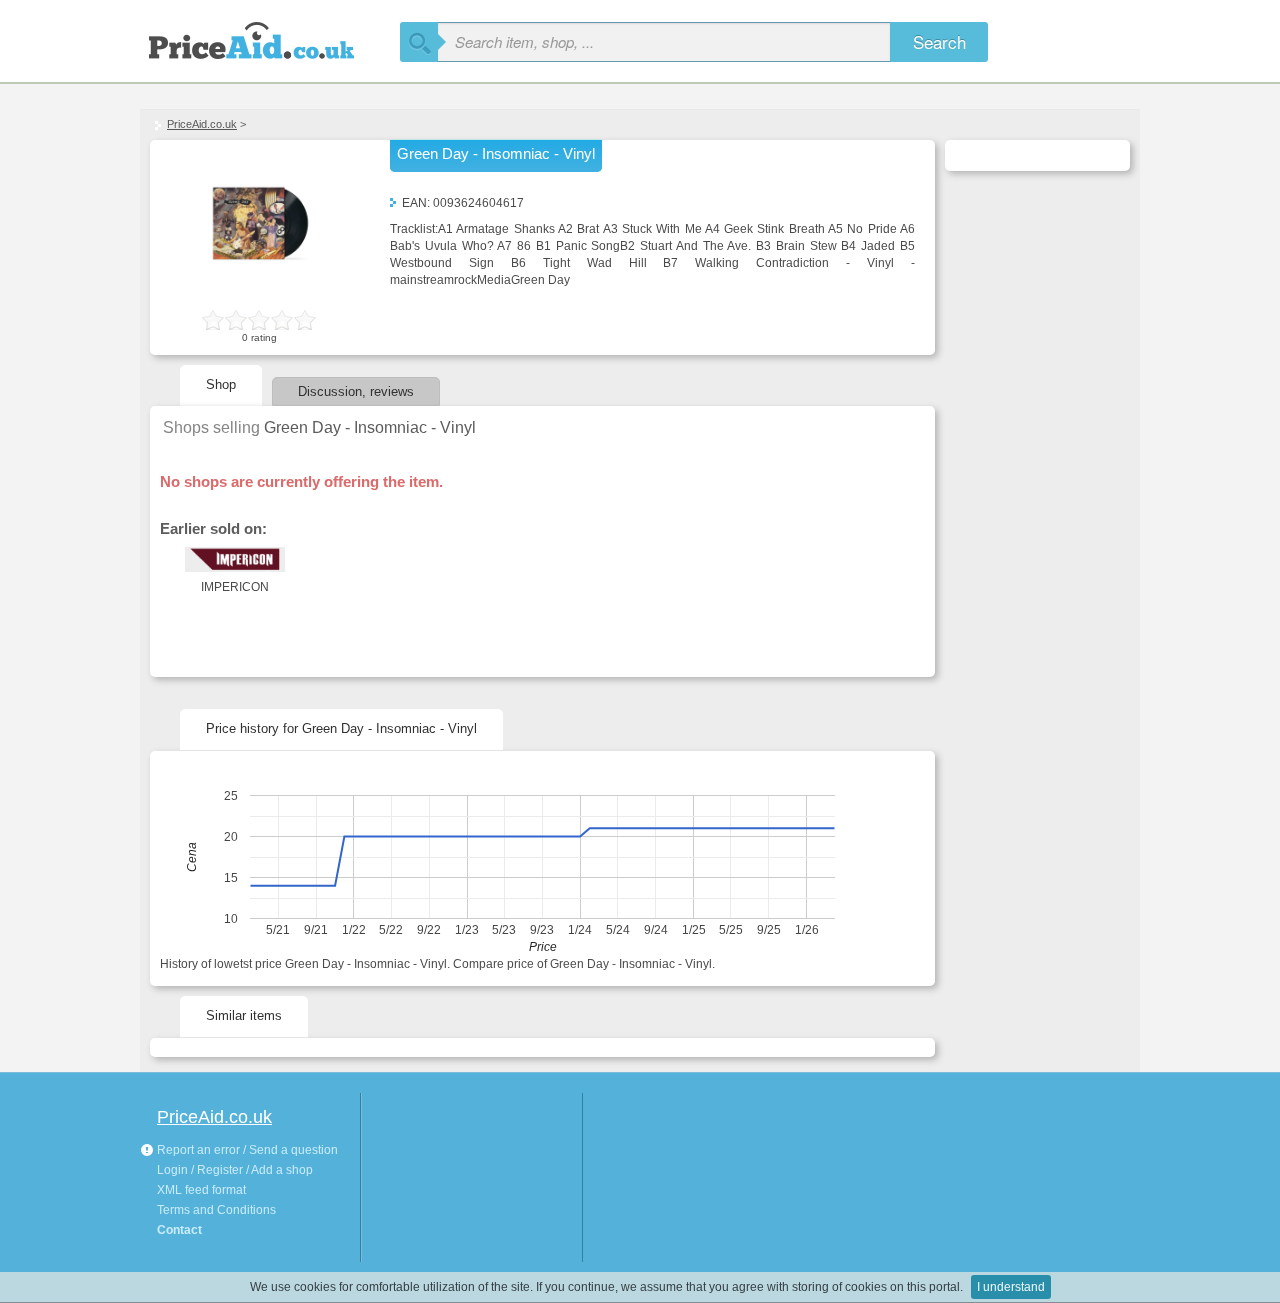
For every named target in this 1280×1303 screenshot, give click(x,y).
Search (939, 41)
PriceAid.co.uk (202, 124)
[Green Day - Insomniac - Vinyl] (260, 296)
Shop (221, 384)
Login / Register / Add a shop (235, 1170)
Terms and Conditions (216, 1210)
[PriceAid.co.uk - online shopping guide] (270, 37)
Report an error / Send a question (246, 1150)
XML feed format (201, 1190)
